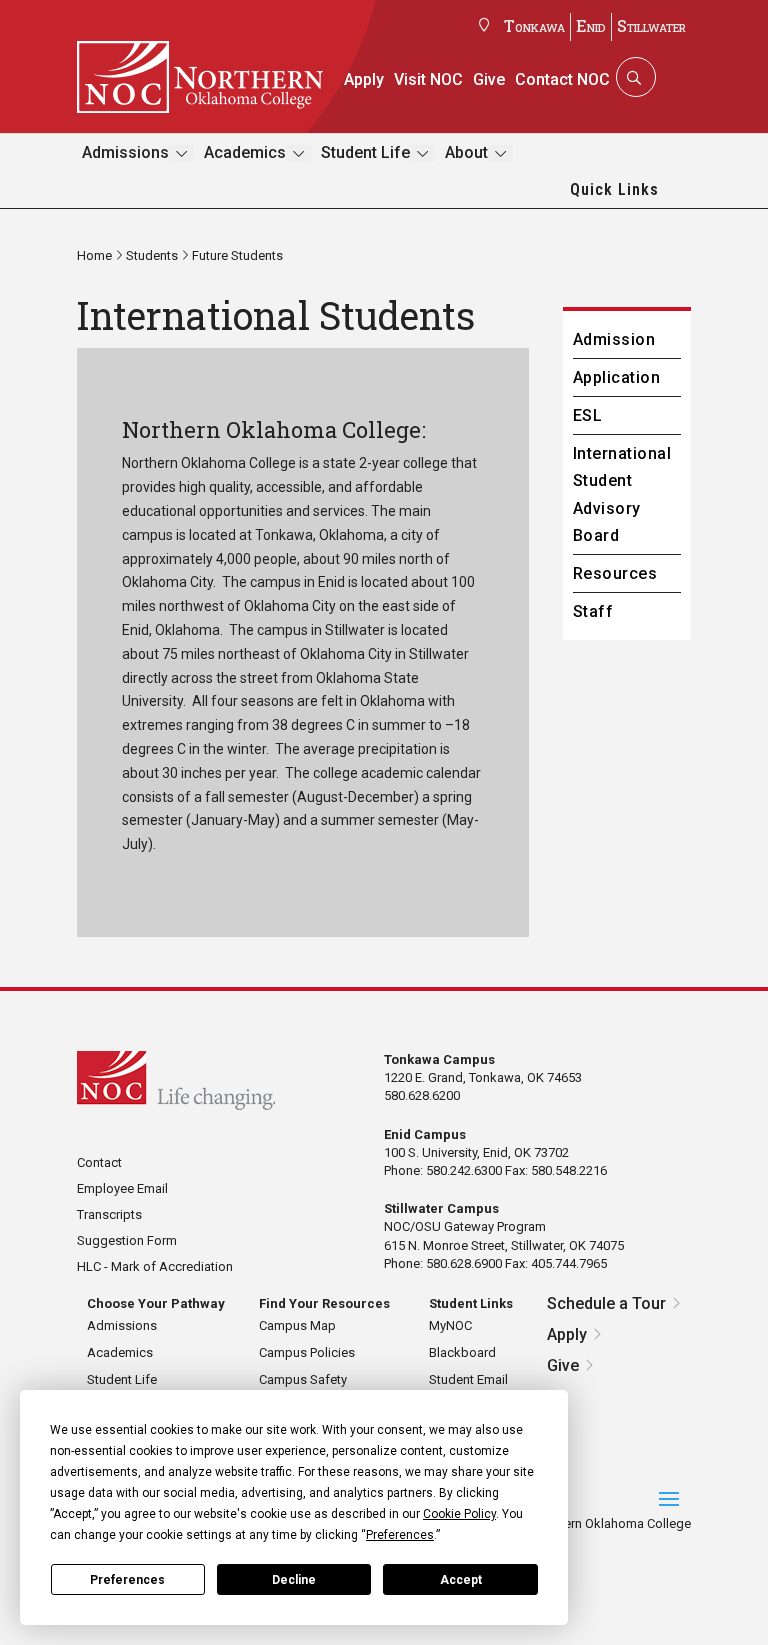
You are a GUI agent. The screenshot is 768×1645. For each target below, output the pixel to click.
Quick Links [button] (614, 189)
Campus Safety (303, 1379)
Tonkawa (534, 25)
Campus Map (297, 1325)
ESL (587, 415)
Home (94, 255)
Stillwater (651, 25)
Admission (614, 339)
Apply (364, 79)
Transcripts (109, 1214)
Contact (99, 1162)
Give (489, 79)
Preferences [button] (400, 1535)
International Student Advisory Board (622, 494)
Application (616, 377)
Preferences (127, 1580)
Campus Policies (307, 1352)
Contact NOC (562, 79)
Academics (245, 152)
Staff (593, 611)
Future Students (237, 255)
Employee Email (122, 1188)
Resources (615, 573)
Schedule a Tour (606, 1303)
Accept (461, 1580)
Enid (591, 25)
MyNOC (450, 1325)
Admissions (125, 152)
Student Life (365, 152)
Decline (294, 1580)
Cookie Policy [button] (459, 1514)
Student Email (468, 1379)
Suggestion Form (127, 1240)
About (466, 152)
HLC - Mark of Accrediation (155, 1266)
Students (152, 255)
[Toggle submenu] (181, 153)
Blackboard (462, 1352)
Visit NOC (428, 79)
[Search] (634, 77)
